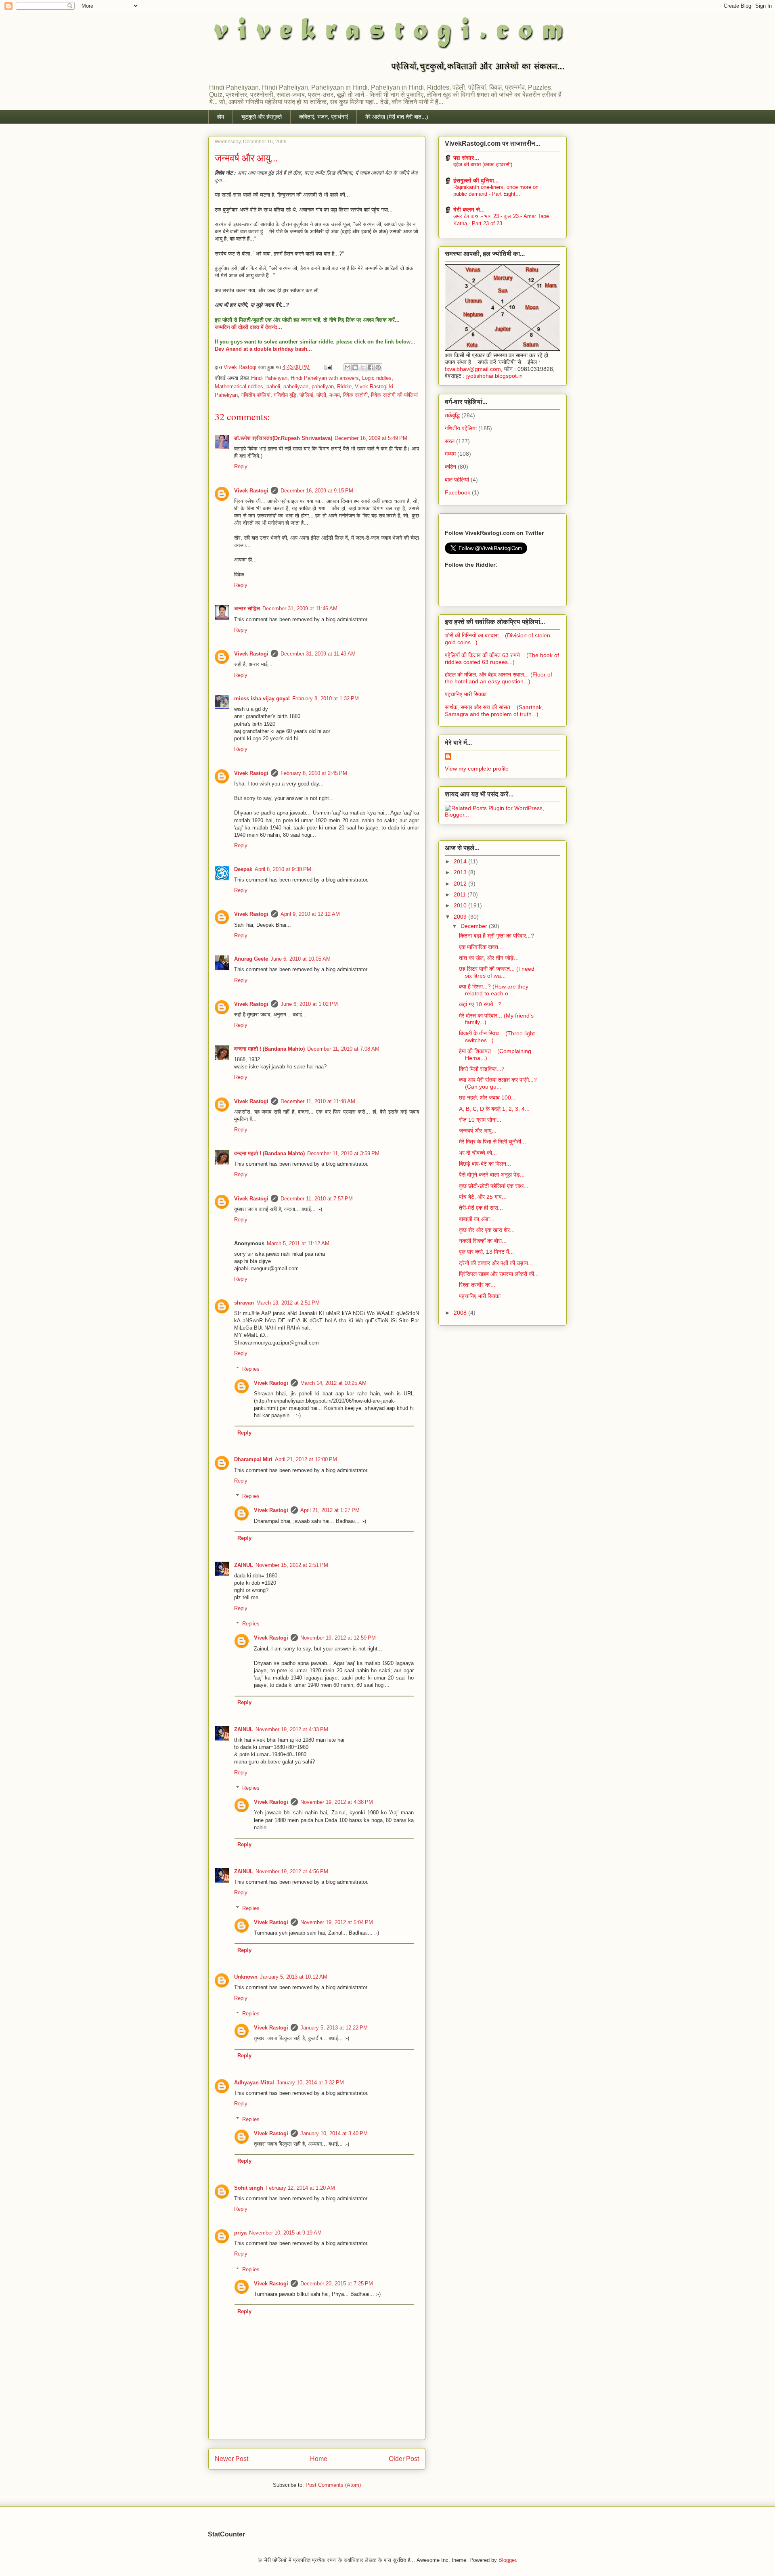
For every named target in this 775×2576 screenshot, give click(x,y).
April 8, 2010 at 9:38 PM (283, 869)
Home (319, 2459)
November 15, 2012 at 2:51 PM (292, 1565)
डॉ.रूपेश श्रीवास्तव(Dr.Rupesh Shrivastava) (283, 438)
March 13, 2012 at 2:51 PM (288, 1303)
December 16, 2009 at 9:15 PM (317, 491)
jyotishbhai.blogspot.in (494, 376)
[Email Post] (328, 367)
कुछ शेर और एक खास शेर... (487, 1230)
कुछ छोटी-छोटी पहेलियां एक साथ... (494, 1186)
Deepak (243, 869)
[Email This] (348, 367)
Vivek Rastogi (241, 367)
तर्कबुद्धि (452, 415)
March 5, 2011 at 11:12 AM (298, 1243)
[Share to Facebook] (371, 367)
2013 (461, 872)
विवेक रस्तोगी (355, 395)
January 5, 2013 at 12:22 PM (334, 2028)
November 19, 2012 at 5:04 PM (337, 1922)
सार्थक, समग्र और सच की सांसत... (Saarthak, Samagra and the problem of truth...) (494, 711)
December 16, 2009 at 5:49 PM (371, 438)
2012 (461, 884)
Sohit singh (249, 2188)
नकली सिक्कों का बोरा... (483, 1241)
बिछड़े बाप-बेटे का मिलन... (485, 1164)
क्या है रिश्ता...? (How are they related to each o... (494, 990)
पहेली (321, 395)
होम (221, 117)
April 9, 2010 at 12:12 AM (310, 914)
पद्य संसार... (466, 158)
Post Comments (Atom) (333, 2485)
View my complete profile (477, 769)
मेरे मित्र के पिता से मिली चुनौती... (492, 1141)
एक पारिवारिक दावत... (481, 947)
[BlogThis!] (355, 367)
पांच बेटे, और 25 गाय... (483, 1197)
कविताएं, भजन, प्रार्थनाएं (324, 117)
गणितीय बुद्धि (285, 395)
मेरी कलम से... (469, 209)
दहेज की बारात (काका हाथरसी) (483, 164)
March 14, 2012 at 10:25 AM (333, 1383)
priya (240, 2233)
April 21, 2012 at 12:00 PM (306, 1459)
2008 (461, 1313)
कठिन (450, 467)
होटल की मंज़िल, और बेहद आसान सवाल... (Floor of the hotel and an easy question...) (499, 678)
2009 (461, 917)
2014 (461, 861)
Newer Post (231, 2459)
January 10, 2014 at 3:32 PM (310, 2083)
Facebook (458, 492)
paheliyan (323, 386)
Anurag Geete (251, 959)
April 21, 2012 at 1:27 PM (330, 1510)
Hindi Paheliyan (269, 378)
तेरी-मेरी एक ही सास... (481, 1208)
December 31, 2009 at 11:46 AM (300, 608)
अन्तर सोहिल (247, 608)
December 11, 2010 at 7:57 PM (317, 1199)
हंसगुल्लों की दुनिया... (476, 180)
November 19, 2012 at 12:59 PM (338, 1638)
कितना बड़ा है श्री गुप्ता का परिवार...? (496, 936)
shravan (244, 1303)
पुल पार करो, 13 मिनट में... (486, 1252)
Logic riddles (377, 378)
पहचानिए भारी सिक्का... (468, 694)
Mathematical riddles (239, 386)
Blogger (507, 2560)
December (475, 926)
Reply (241, 466)
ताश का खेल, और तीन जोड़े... (489, 958)
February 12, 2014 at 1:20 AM (300, 2188)
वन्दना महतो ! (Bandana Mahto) (269, 1049)
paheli (273, 386)
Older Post (404, 2459)
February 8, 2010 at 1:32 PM (326, 698)
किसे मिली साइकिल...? (482, 1069)
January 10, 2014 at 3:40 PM (334, 2133)
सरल (450, 441)
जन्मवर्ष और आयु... (478, 1131)
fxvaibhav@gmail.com (473, 369)
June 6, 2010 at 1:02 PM (309, 1004)
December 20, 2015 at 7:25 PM (337, 2284)
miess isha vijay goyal (262, 698)
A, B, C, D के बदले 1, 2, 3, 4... (494, 1109)
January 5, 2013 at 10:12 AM (294, 1977)
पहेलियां (306, 395)
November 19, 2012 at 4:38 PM (337, 1802)
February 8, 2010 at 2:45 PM (314, 773)
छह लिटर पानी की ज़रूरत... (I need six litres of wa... (497, 972)
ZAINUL (244, 1565)
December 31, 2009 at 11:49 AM (318, 654)
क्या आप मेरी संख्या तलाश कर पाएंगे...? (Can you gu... (498, 1083)
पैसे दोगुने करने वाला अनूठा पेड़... (492, 1175)
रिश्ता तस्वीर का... (477, 1285)
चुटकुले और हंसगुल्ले (262, 117)
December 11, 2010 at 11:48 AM (318, 1101)
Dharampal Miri (253, 1459)
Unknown (246, 1977)
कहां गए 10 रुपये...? (480, 1004)
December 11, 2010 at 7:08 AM (343, 1049)
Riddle (344, 386)
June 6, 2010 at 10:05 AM (301, 959)
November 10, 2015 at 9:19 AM (285, 2233)
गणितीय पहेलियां (256, 395)
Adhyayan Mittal (254, 2083)
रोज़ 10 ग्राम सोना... (480, 1120)
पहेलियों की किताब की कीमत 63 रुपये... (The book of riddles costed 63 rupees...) (502, 659)
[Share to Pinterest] (378, 367)
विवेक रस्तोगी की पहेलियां (394, 395)
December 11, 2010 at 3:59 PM (343, 1153)
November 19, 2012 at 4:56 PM (292, 1871)
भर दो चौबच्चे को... (478, 1153)
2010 (461, 905)
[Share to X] (363, 367)
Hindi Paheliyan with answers (325, 378)
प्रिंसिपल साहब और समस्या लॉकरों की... (499, 1274)
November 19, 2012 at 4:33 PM (292, 1729)
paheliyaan (296, 386)
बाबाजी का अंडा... (477, 1219)
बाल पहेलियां (457, 480)
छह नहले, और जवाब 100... (487, 1097)
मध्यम (335, 395)
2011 (461, 894)
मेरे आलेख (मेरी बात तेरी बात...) (397, 117)
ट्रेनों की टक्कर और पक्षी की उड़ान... (496, 1263)
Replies (251, 1369)
